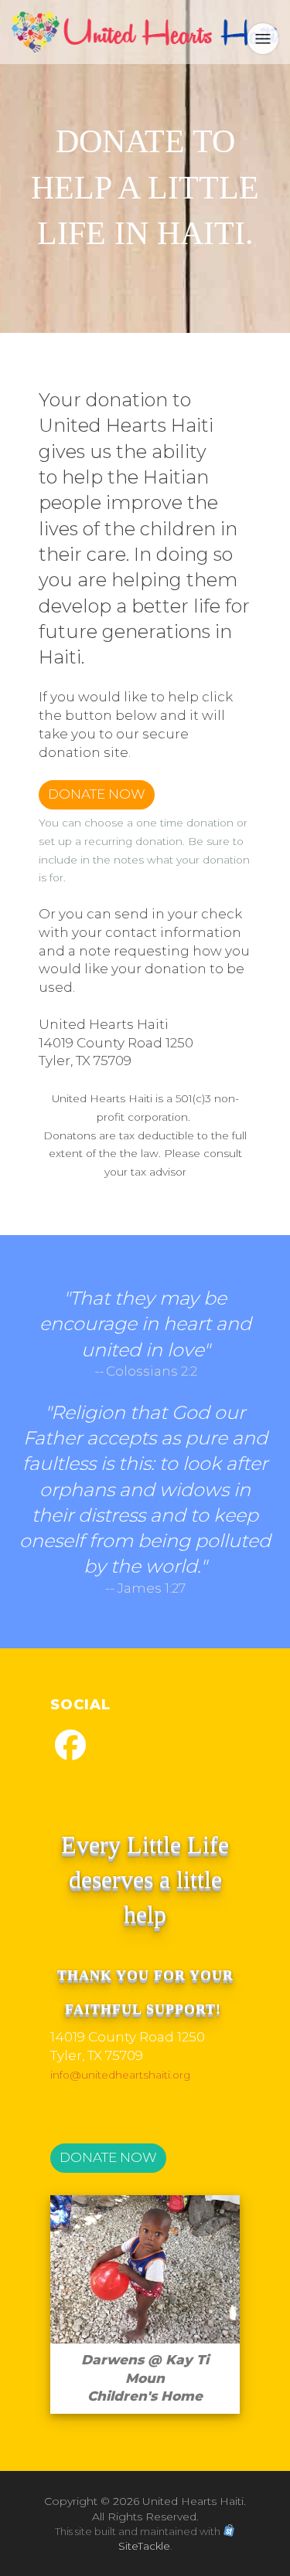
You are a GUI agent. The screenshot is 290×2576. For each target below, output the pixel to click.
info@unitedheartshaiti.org (120, 2075)
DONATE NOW (97, 794)
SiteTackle (144, 2546)
